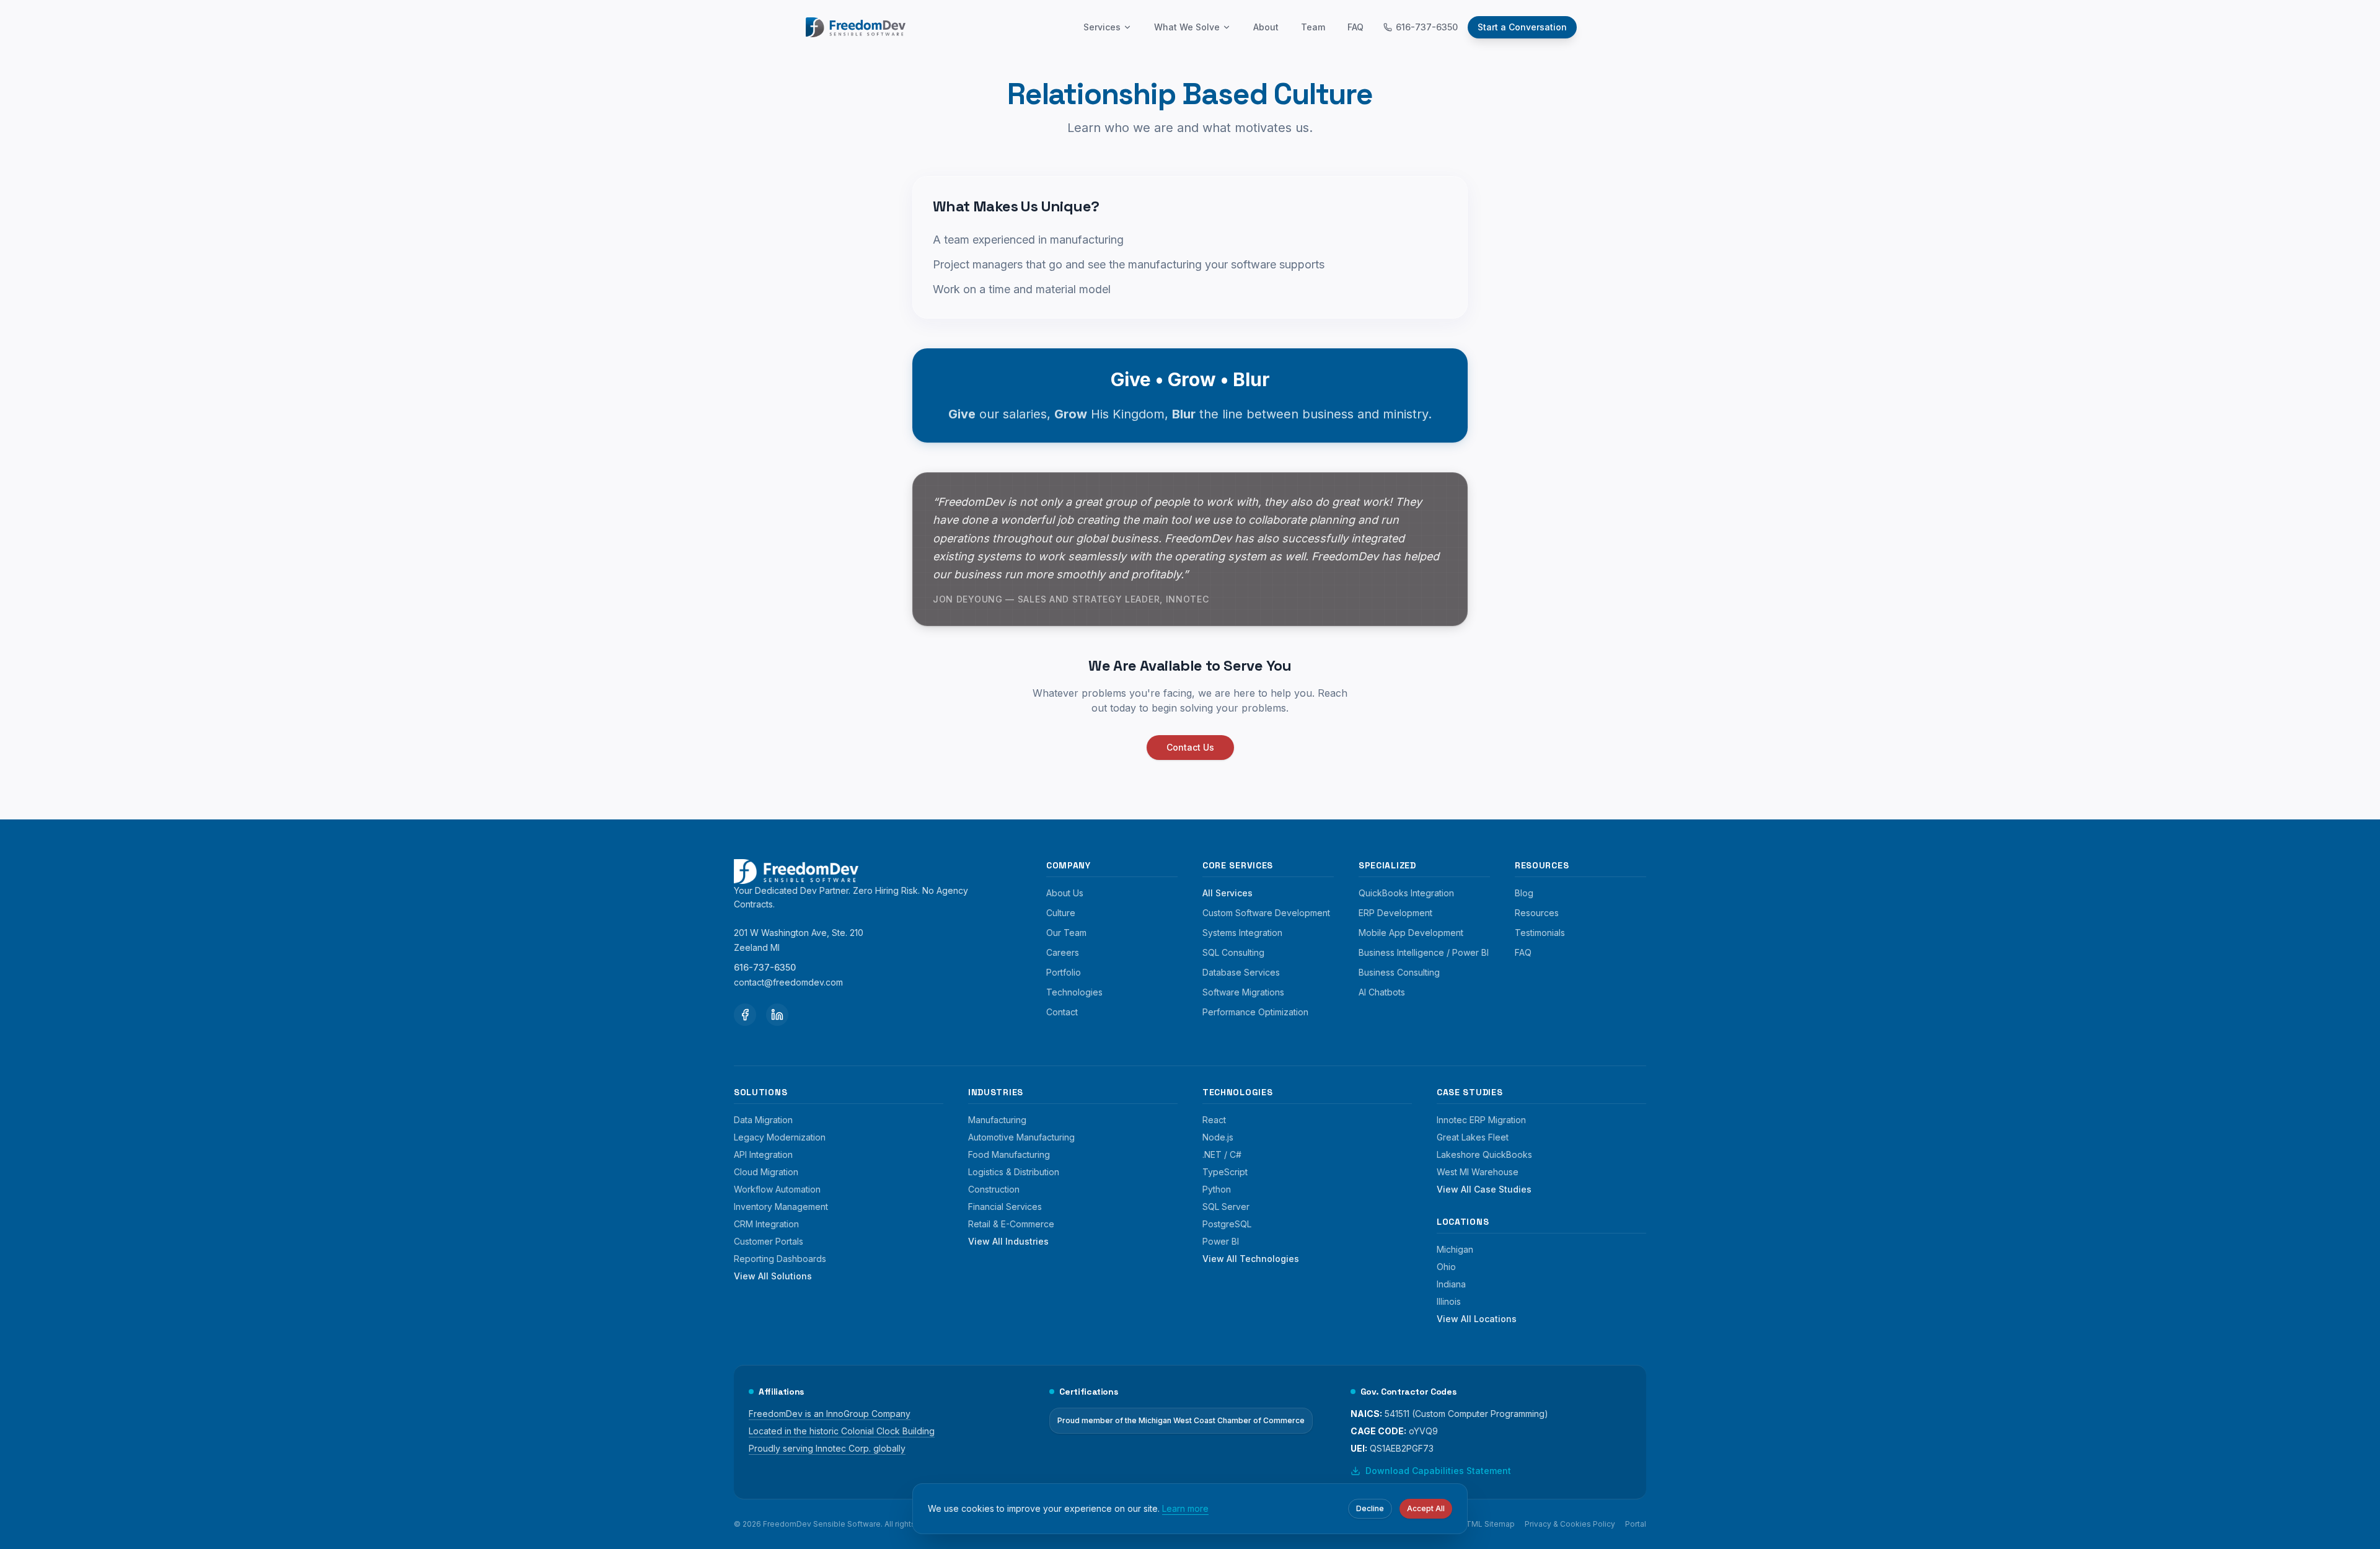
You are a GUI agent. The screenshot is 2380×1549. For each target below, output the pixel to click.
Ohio (1446, 1267)
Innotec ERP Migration (1481, 1120)
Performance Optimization (1255, 1012)
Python (1217, 1189)
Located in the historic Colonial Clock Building (842, 1431)
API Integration (763, 1154)
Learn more (1185, 1508)
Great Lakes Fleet (1473, 1137)
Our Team (1066, 933)
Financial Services (1005, 1207)
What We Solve (1187, 27)
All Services (1227, 893)
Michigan (1455, 1249)
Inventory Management (781, 1207)
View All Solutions (773, 1276)
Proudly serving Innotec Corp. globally (827, 1448)
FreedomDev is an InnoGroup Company (830, 1414)
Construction (994, 1189)
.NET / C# (1222, 1154)
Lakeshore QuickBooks (1484, 1154)
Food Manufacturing (1009, 1154)
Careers (1063, 952)
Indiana (1451, 1284)
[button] (1190, 747)
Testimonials (1540, 933)
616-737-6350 (1427, 27)
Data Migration (763, 1120)
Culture (1061, 913)
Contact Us (1190, 747)
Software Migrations (1243, 992)
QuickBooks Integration (1406, 893)
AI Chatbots (1382, 992)
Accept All (1426, 1508)
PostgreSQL (1227, 1224)
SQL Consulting (1233, 952)
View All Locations (1477, 1319)
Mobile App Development (1411, 933)
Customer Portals (769, 1241)
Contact (1062, 1012)
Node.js (1218, 1137)
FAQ (1355, 27)
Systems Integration (1242, 933)
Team (1313, 27)
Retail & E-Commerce (1011, 1224)
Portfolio (1064, 972)
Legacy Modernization (780, 1137)
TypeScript (1225, 1172)
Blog (1524, 893)
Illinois (1449, 1301)
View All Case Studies (1484, 1189)
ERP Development (1395, 913)
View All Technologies (1251, 1259)
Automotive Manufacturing (1021, 1137)
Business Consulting (1399, 972)
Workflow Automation (777, 1189)
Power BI (1221, 1241)
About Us (1065, 893)
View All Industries (1008, 1241)
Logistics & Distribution (1014, 1172)
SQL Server (1226, 1207)
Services (1102, 27)
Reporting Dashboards (780, 1259)
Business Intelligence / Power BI (1424, 952)
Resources (1537, 913)
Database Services (1241, 972)
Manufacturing (997, 1120)
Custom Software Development (1266, 913)
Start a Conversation (1522, 27)
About (1266, 27)
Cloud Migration (766, 1172)
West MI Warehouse (1478, 1172)
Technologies (1074, 992)
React (1214, 1120)
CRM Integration (766, 1224)
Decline (1370, 1508)
